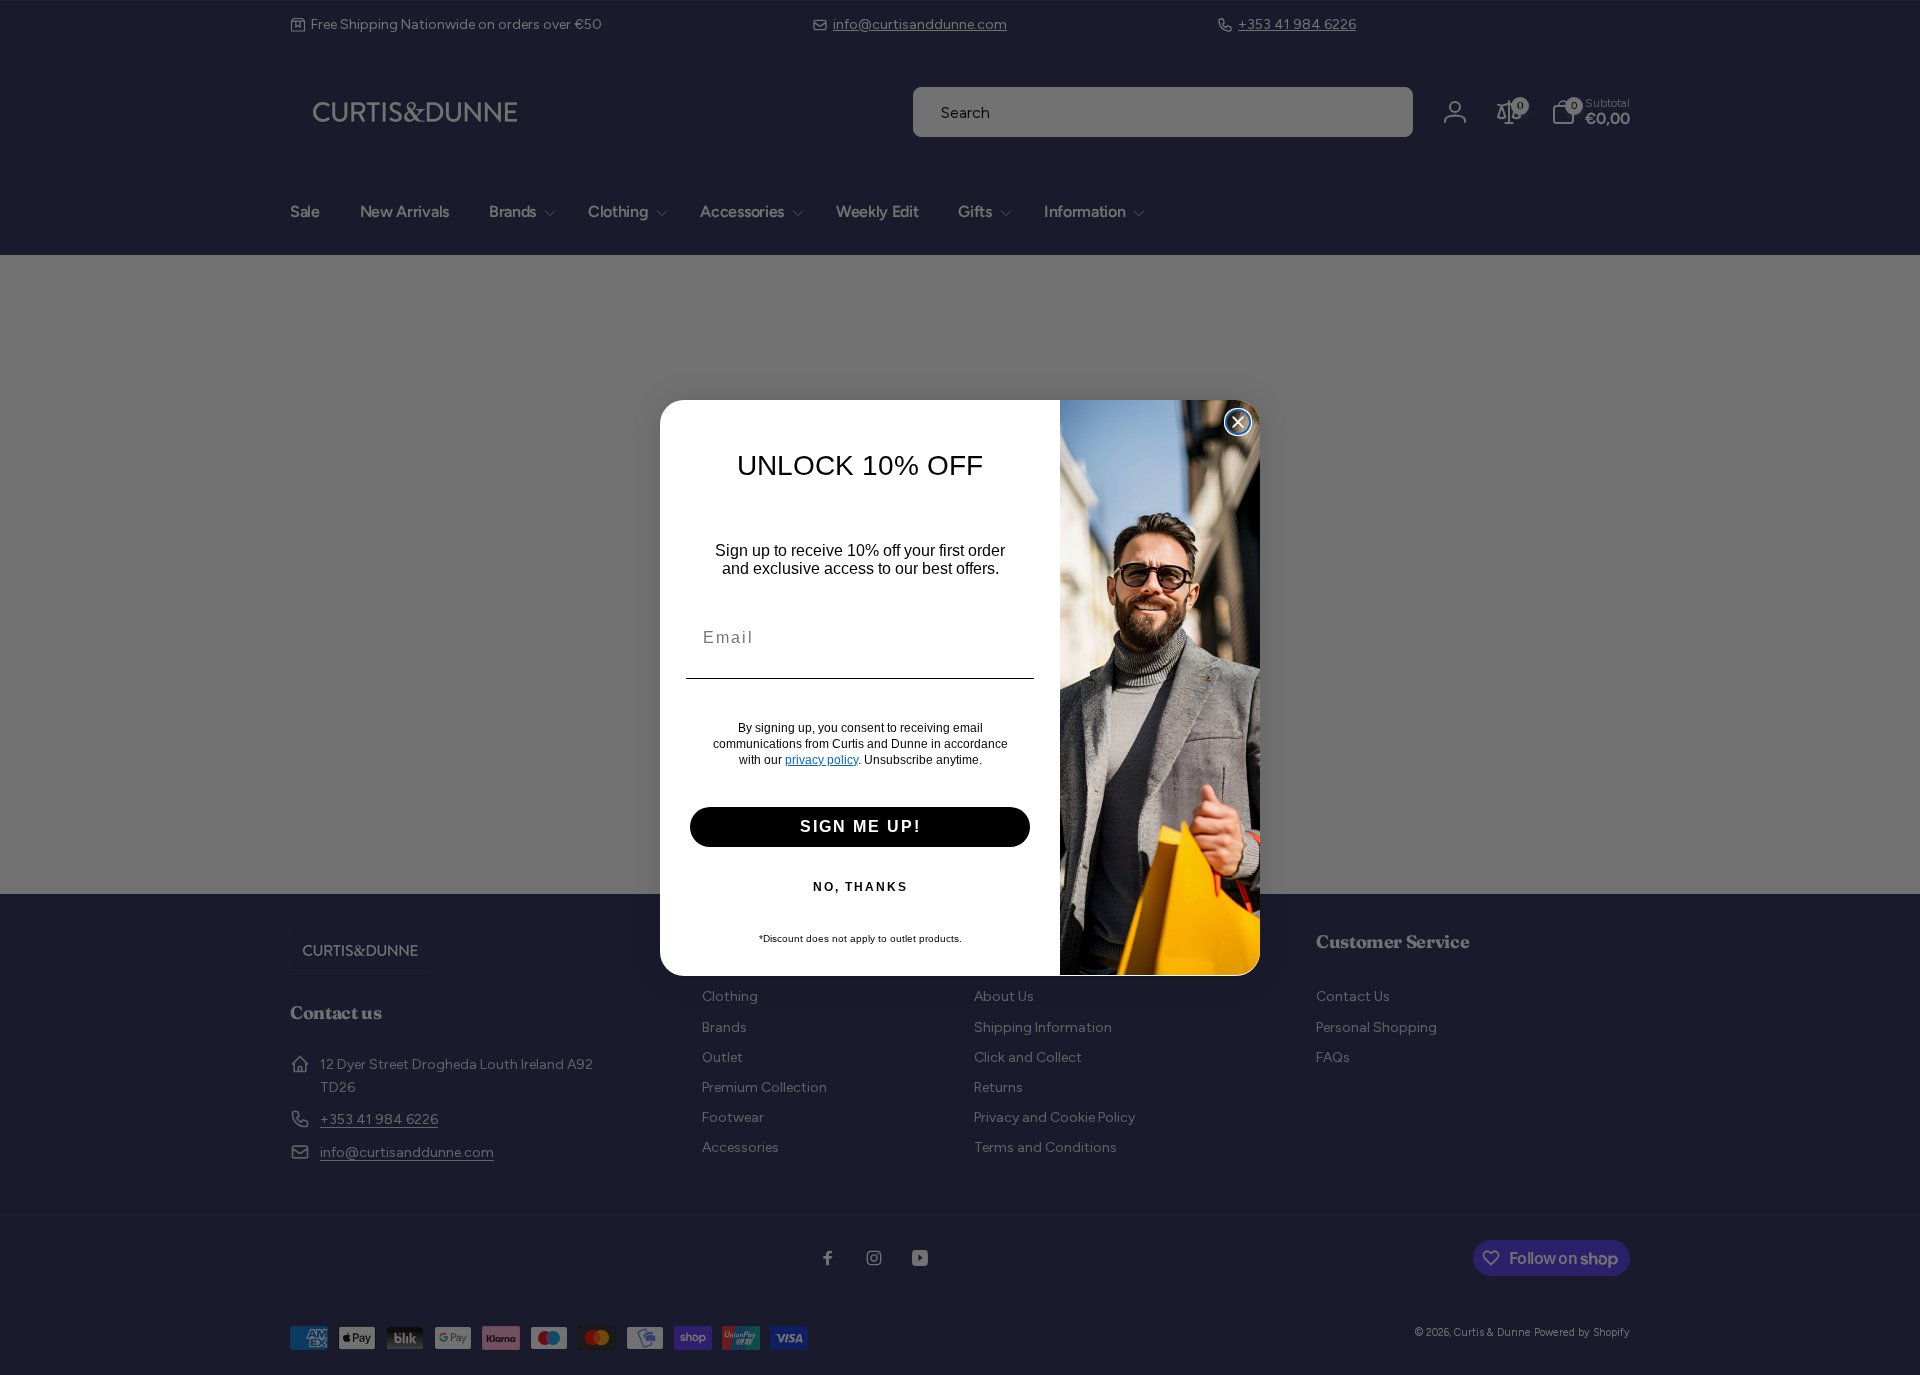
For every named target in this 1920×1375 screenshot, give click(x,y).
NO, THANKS (860, 886)
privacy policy (821, 759)
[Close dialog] (1238, 422)
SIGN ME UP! (860, 825)
